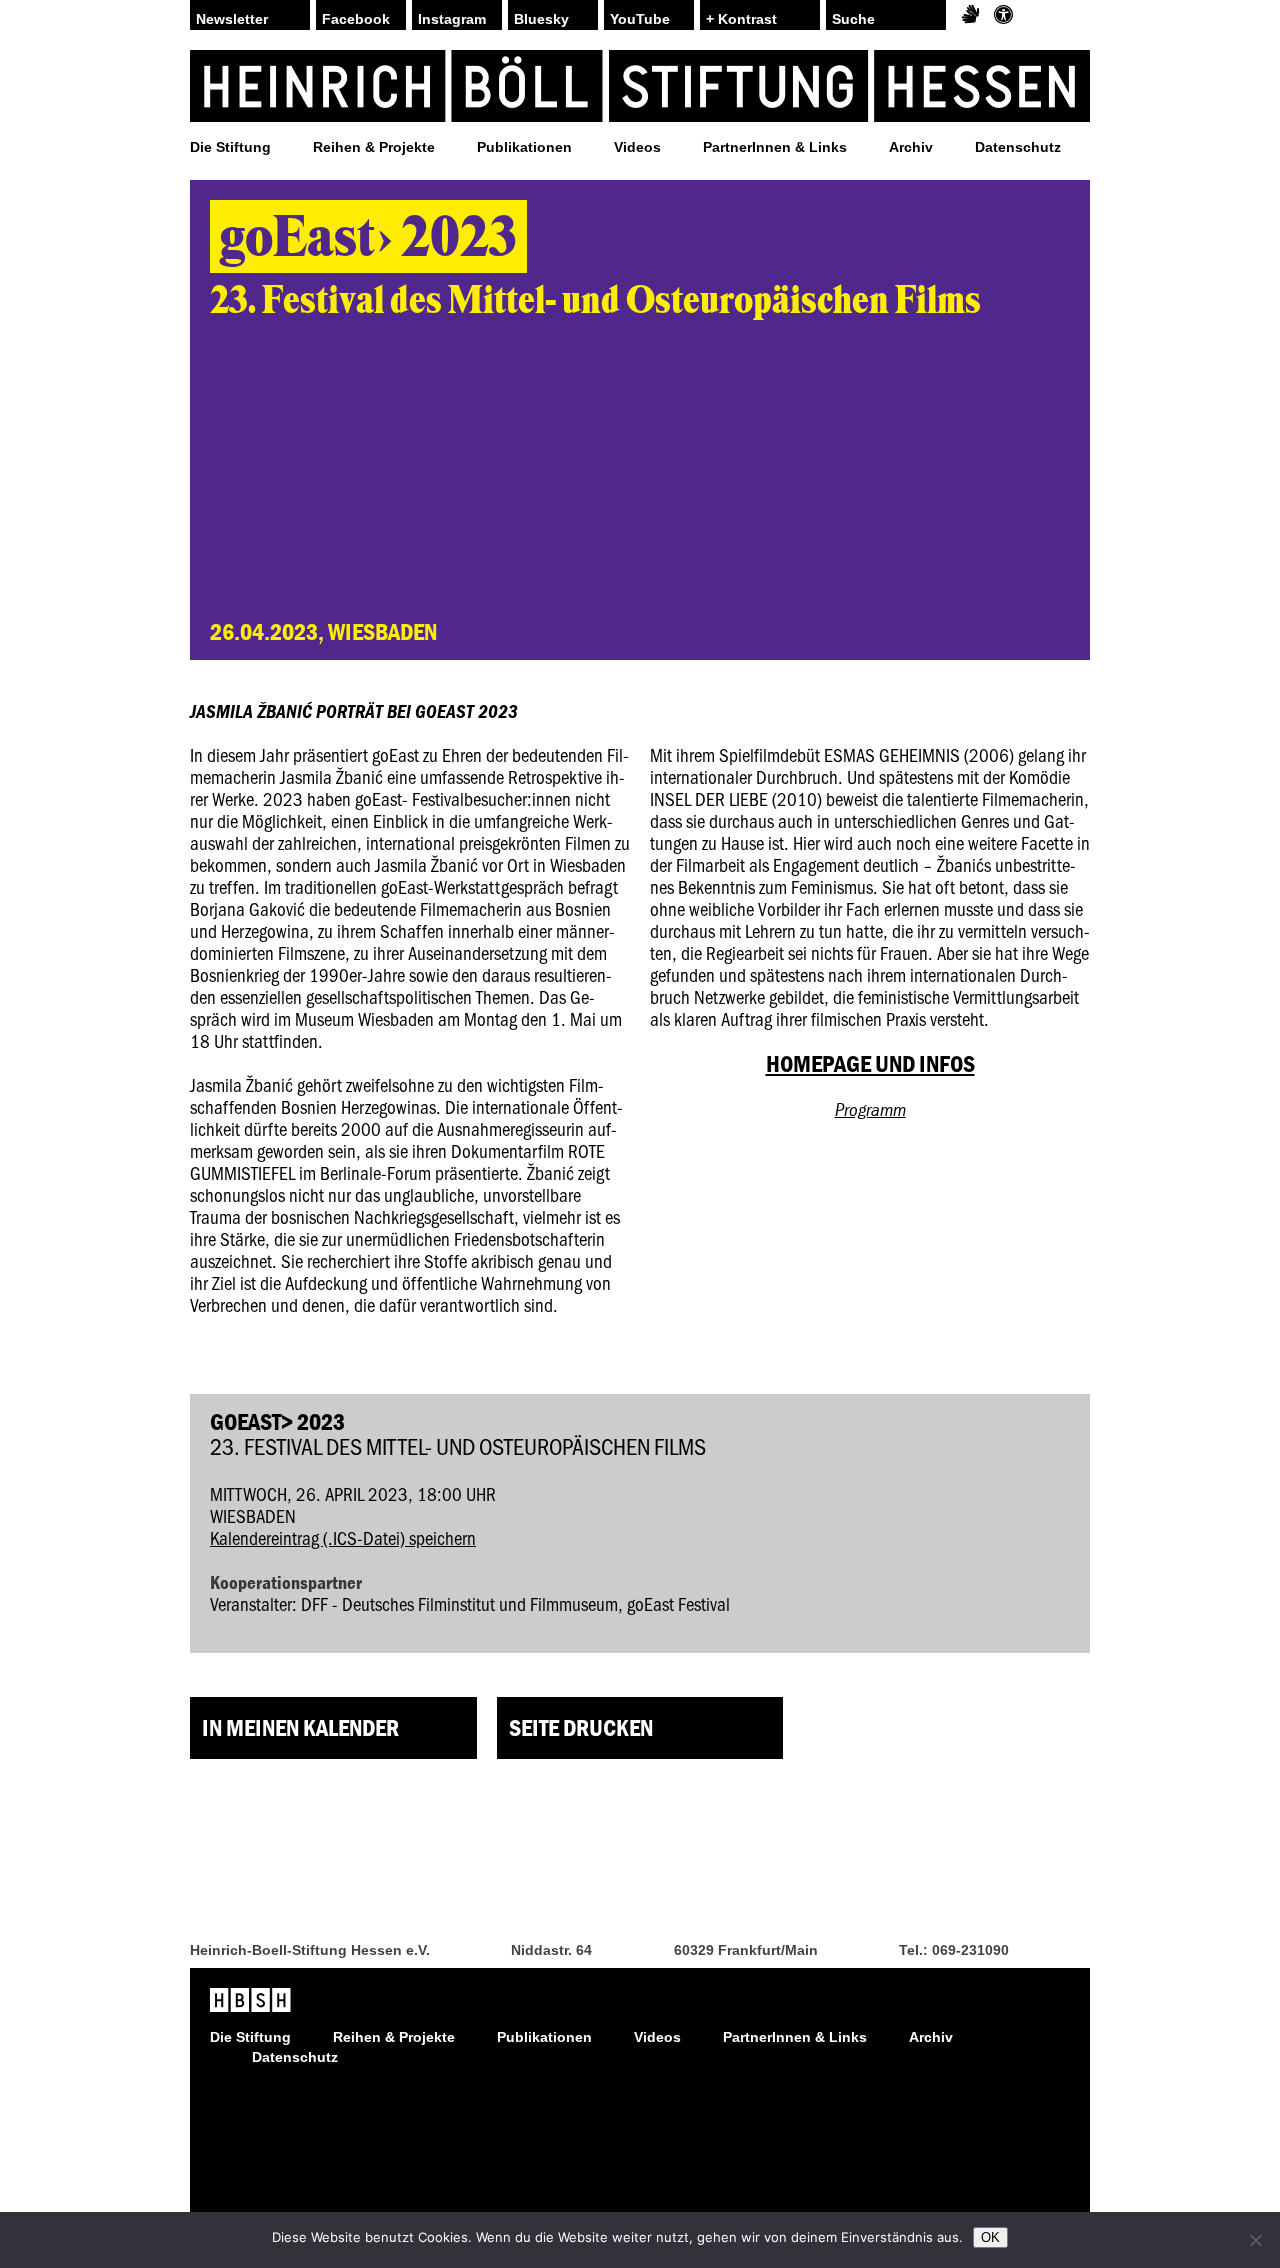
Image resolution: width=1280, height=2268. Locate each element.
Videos (637, 147)
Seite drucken (581, 1727)
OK (990, 2237)
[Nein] (1255, 2240)
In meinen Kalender (300, 1727)
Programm (870, 1109)
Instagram (452, 19)
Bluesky (541, 19)
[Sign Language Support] (970, 15)
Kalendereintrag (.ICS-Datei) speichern (343, 1537)
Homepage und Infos (870, 1063)
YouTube (640, 19)
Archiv (911, 147)
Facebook (356, 19)
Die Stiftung (230, 147)
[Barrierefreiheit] (1003, 15)
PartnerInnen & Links (775, 147)
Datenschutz (1018, 147)
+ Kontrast (741, 19)
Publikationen (524, 147)
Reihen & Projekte (374, 147)
